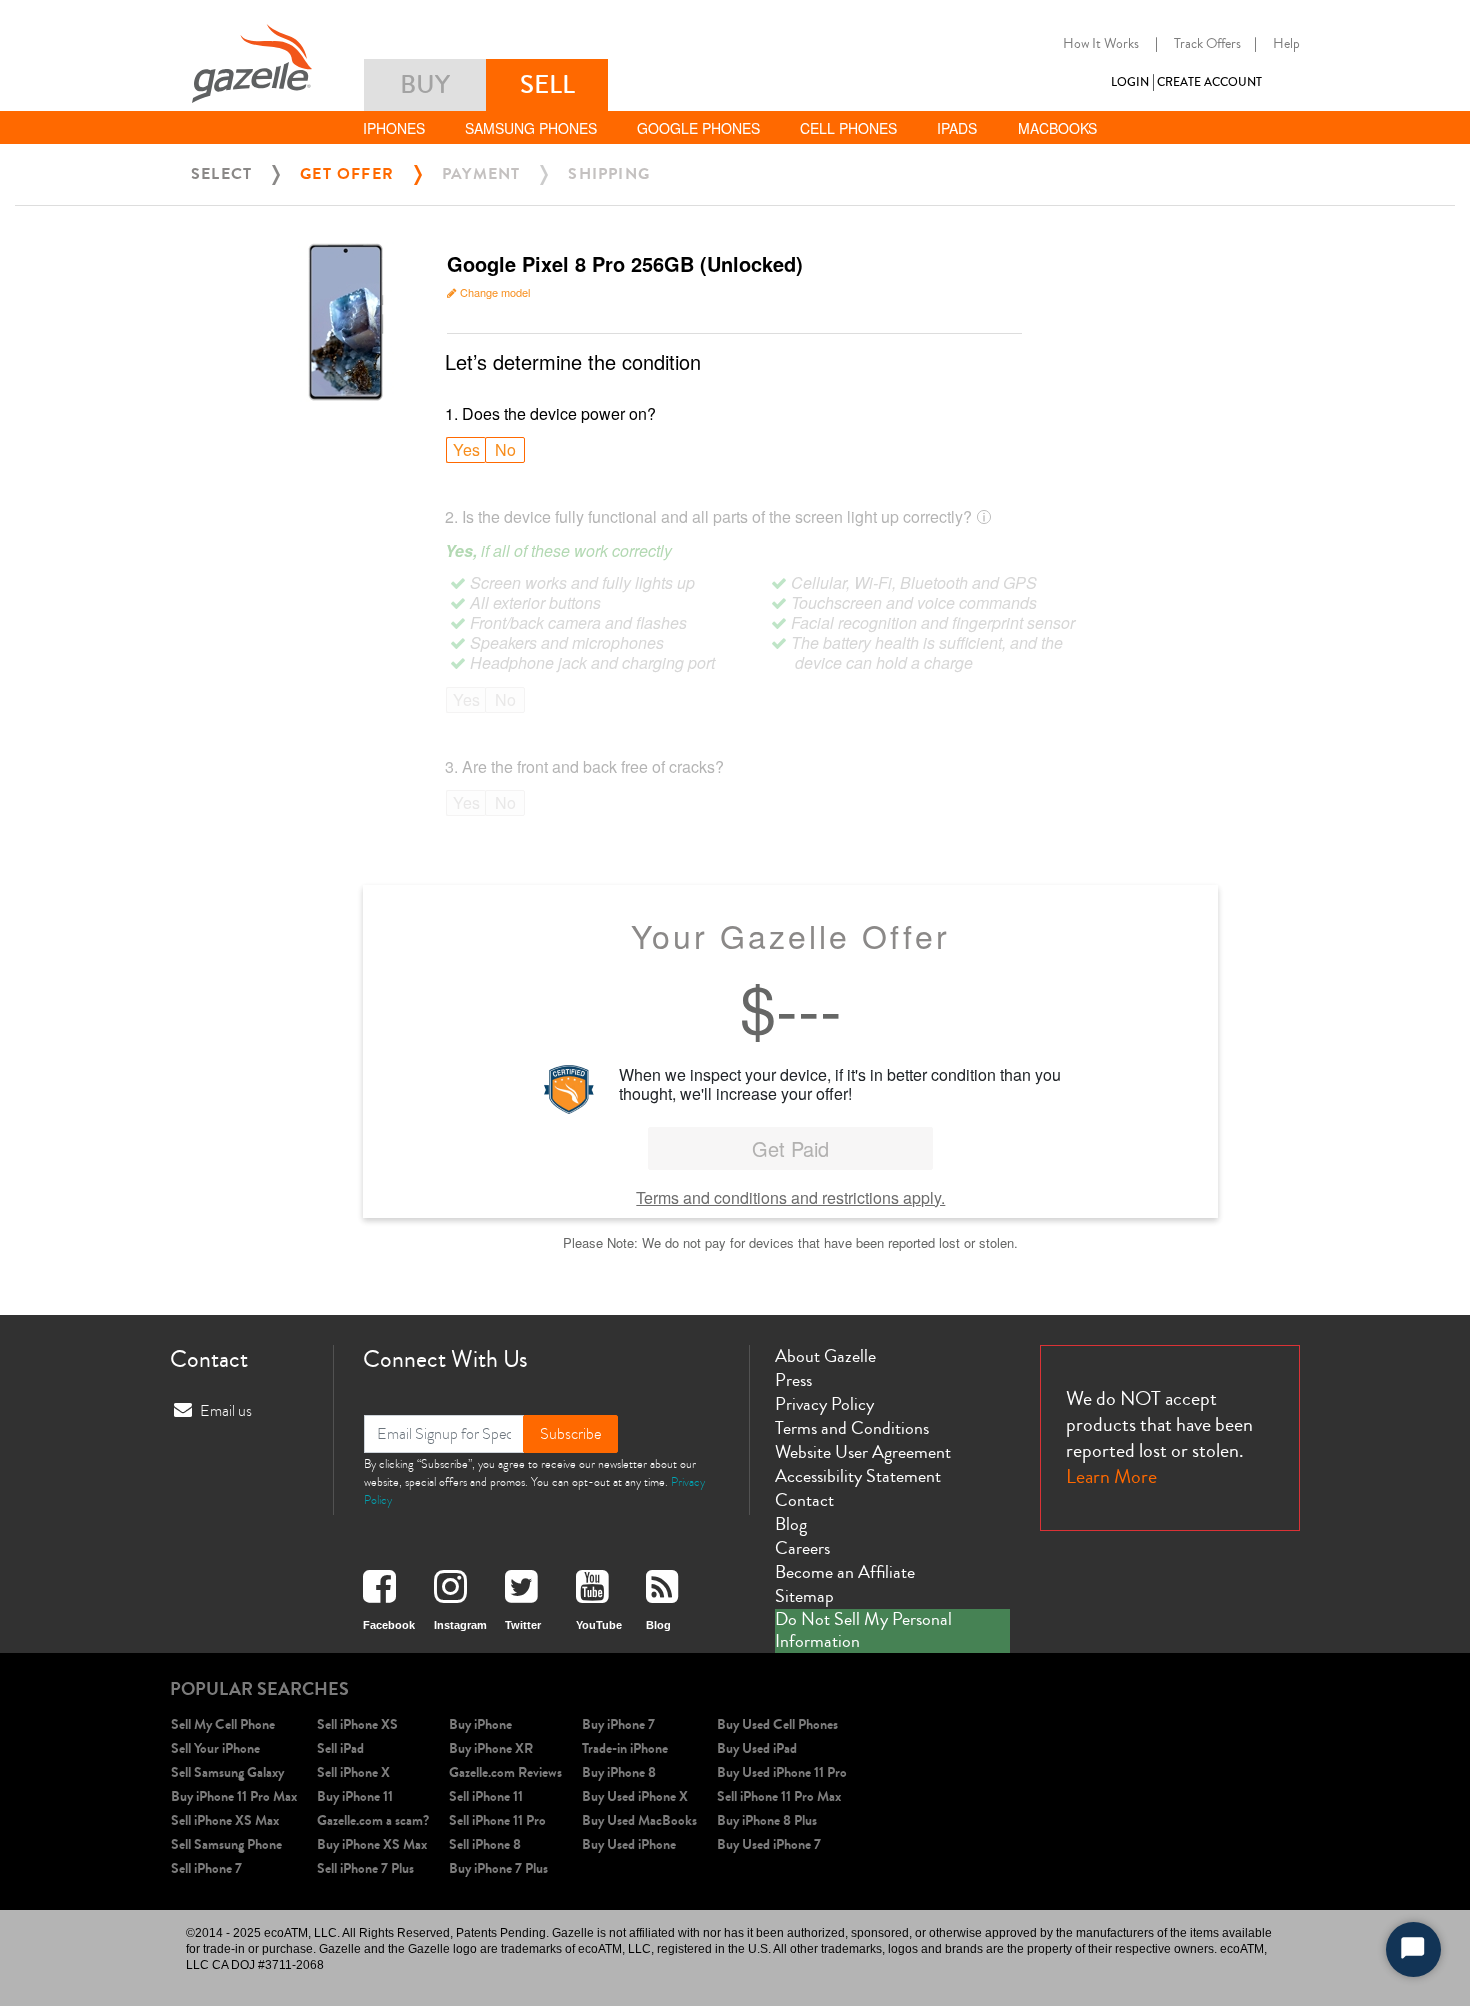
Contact (804, 1500)
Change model (495, 292)
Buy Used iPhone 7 (769, 1844)
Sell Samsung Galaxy (227, 1772)
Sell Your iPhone (215, 1748)
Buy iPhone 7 (618, 1724)
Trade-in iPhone (625, 1748)
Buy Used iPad (757, 1748)
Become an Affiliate (845, 1572)
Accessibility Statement (858, 1476)
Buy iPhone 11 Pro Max (234, 1796)
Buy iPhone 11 (355, 1796)
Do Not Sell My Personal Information (863, 1630)
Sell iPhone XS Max (225, 1820)
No (505, 449)
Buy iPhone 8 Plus (767, 1820)
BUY (425, 84)
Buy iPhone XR (491, 1748)
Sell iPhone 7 (206, 1868)
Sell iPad (340, 1748)
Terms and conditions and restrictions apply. (790, 1197)
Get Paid (790, 1148)
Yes (466, 449)
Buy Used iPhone (629, 1844)
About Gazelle (825, 1356)
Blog (791, 1524)
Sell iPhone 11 (486, 1796)
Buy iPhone (480, 1724)
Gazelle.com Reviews (505, 1772)
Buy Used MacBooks (639, 1820)
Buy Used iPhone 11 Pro (782, 1772)
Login (1130, 82)
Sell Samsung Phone (226, 1844)
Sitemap (804, 1596)
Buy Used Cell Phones (777, 1724)
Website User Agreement (863, 1452)
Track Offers (1207, 44)
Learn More (1111, 1476)
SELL (547, 84)
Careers (802, 1548)
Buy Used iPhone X (635, 1796)
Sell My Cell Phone (223, 1724)
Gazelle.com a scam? (373, 1820)
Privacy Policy (824, 1404)
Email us (226, 1411)
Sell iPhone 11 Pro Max (779, 1796)
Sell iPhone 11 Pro (497, 1820)
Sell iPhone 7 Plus (365, 1868)
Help (1286, 44)
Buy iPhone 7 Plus (498, 1868)
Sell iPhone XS (357, 1724)
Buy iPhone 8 (619, 1772)
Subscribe (570, 1434)
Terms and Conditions (852, 1428)
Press (793, 1380)
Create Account (1209, 82)
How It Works (1101, 44)
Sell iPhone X (353, 1772)
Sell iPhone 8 (485, 1844)
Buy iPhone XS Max (372, 1844)
